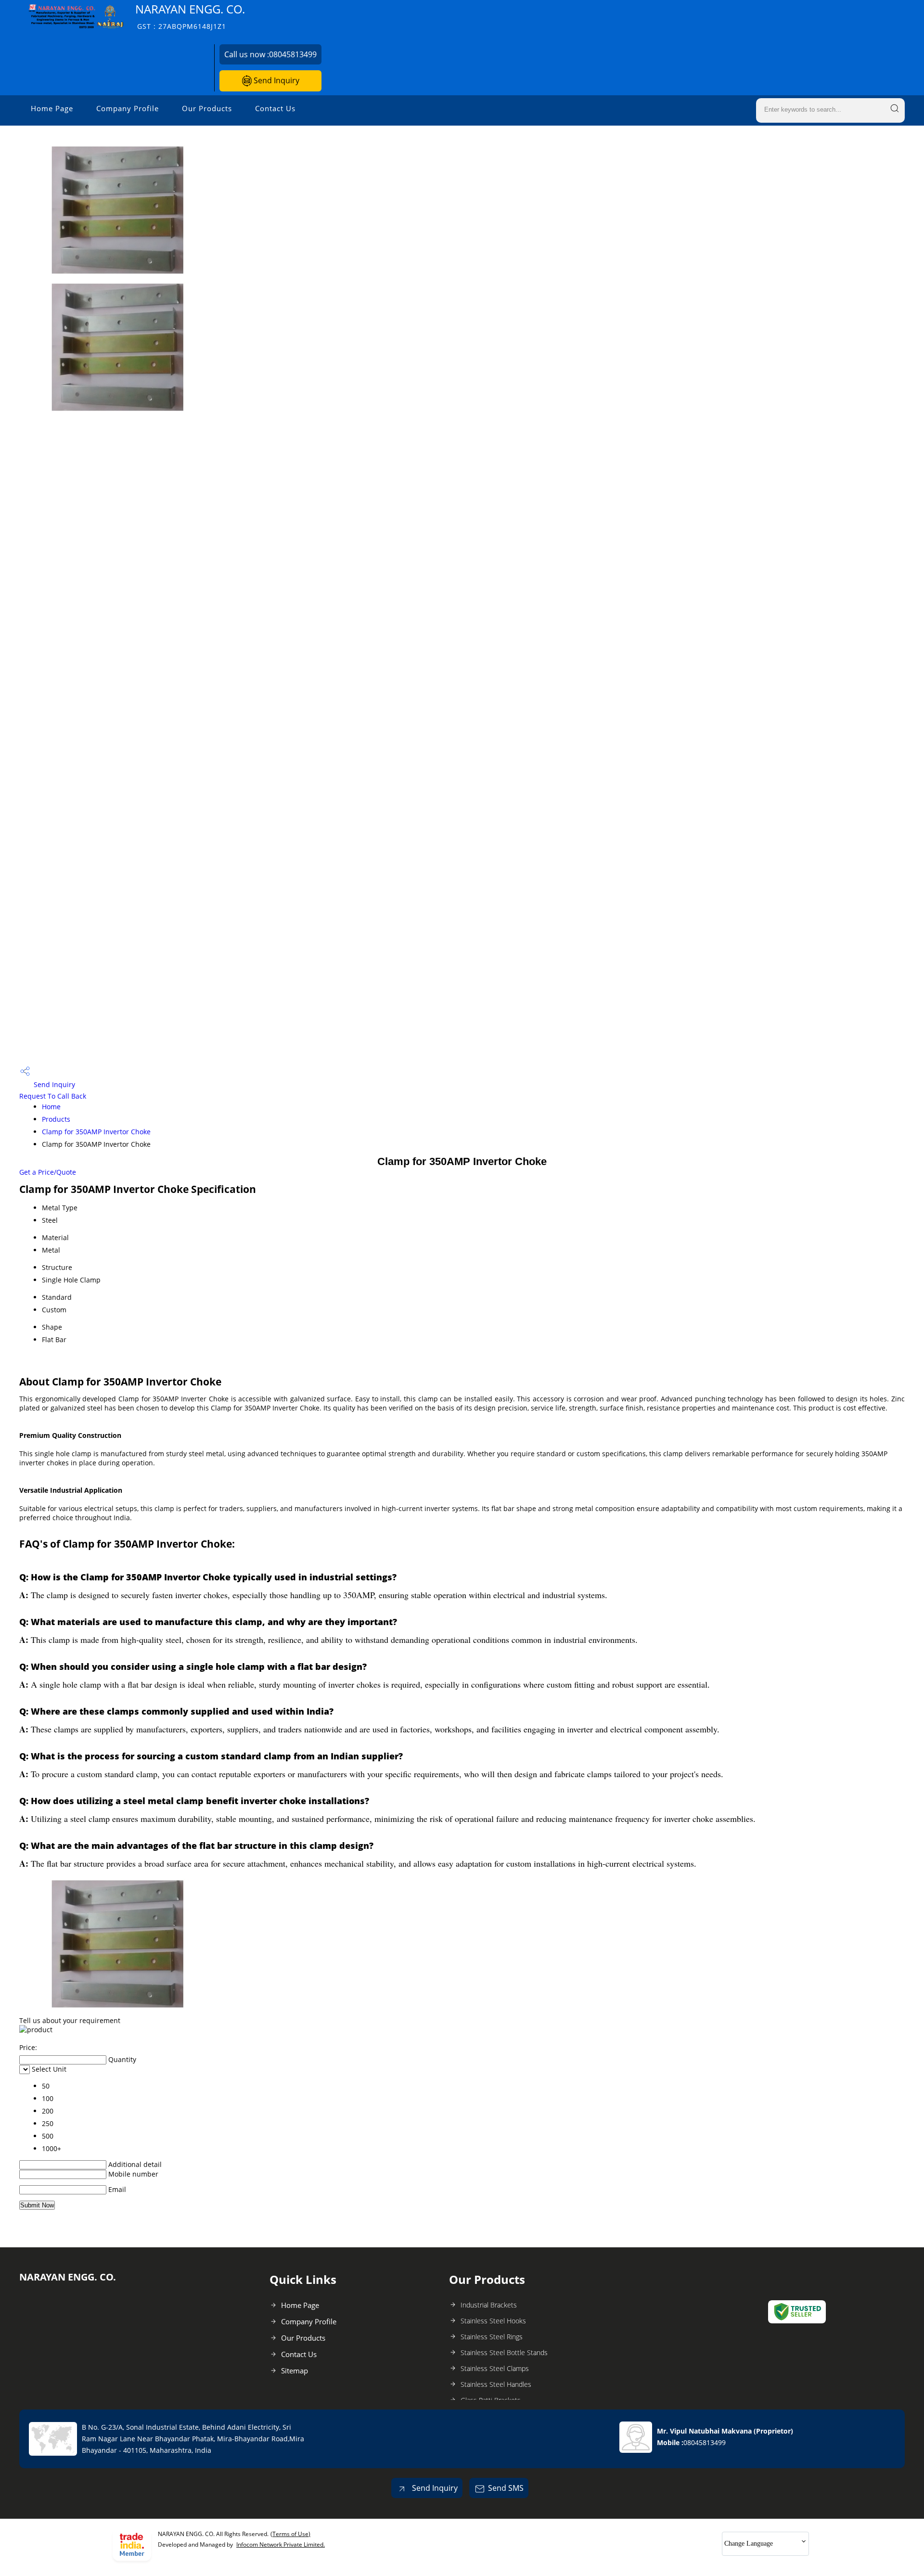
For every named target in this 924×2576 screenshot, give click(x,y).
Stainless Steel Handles (496, 2384)
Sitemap (295, 2371)
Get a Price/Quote (48, 1172)
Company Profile (128, 108)
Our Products (207, 108)
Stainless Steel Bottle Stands (504, 2352)
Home (51, 1107)
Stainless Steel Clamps (495, 2368)
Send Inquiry (276, 80)
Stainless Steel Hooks (493, 2321)
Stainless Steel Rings (492, 2337)
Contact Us (275, 108)
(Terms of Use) (290, 2534)
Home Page (52, 108)
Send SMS (506, 2488)
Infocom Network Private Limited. (281, 2544)
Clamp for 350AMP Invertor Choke (96, 1132)
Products (56, 1119)
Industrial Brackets (489, 2305)
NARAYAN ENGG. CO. (190, 16)
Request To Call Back (53, 1096)
